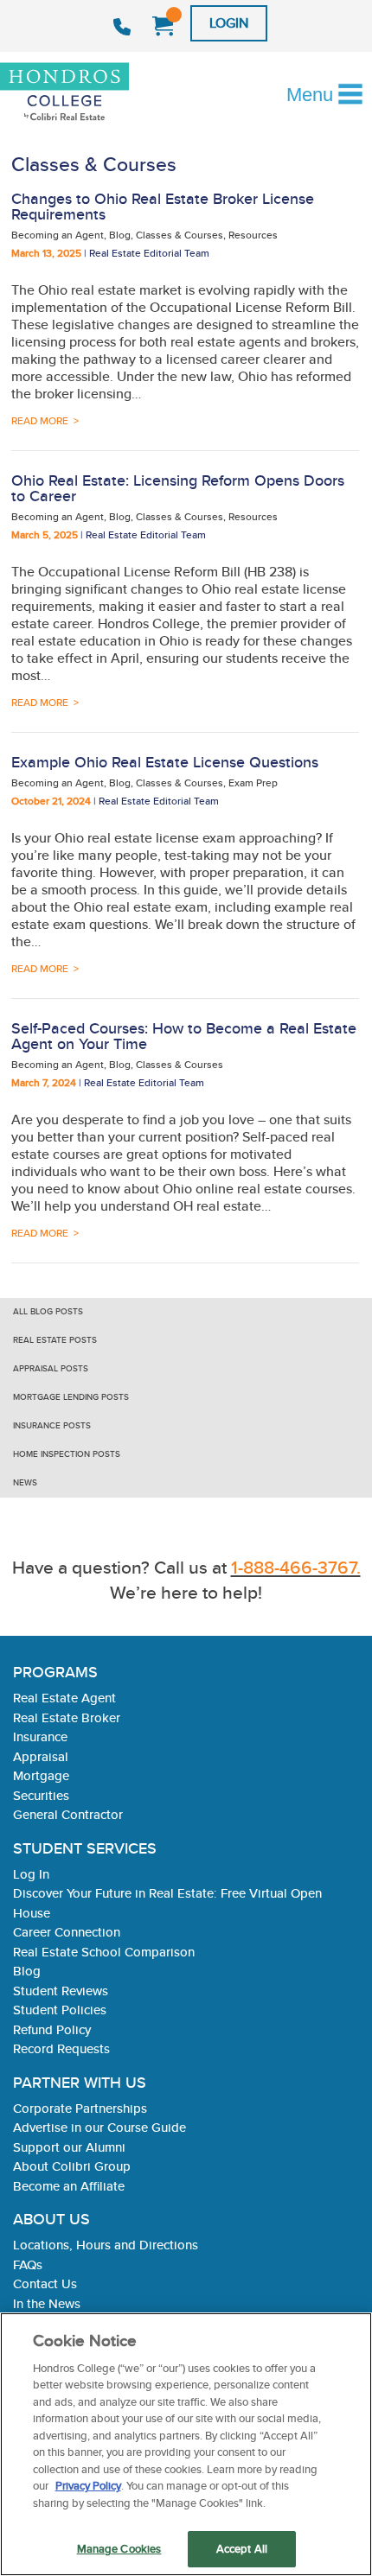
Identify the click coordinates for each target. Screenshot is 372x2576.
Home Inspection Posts (67, 1454)
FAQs (28, 2264)
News (25, 1482)
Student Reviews (61, 1991)
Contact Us (45, 2283)
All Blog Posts (48, 1311)
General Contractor (68, 1814)
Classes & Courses (180, 235)
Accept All (242, 2549)
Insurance (40, 1736)
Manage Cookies (119, 2549)
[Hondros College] (94, 93)
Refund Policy (52, 2029)
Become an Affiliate (69, 2186)
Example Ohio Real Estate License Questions (165, 762)
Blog (120, 235)
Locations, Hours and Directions (106, 2245)
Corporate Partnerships (80, 2108)
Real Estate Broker (67, 1717)
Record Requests (61, 2048)
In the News (47, 2303)
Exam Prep (253, 782)
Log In (31, 1874)
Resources (253, 235)
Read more (40, 420)
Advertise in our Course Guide (99, 2127)
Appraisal (41, 1756)
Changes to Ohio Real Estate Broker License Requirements (163, 206)
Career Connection (67, 1932)
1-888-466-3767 (124, 27)
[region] (186, 2444)
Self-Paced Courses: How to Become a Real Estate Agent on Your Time (184, 1036)
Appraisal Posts (51, 1368)
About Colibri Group (72, 2166)
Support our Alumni (69, 2147)
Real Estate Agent (64, 1698)
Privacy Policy (88, 2486)
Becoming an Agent (58, 235)
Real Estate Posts (55, 1340)
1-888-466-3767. (296, 1567)
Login (229, 23)
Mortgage (41, 1775)
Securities (41, 1795)
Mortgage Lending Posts (71, 1397)
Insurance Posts (52, 1425)
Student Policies (60, 2010)
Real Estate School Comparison (104, 1952)
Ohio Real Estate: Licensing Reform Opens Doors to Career (178, 488)
